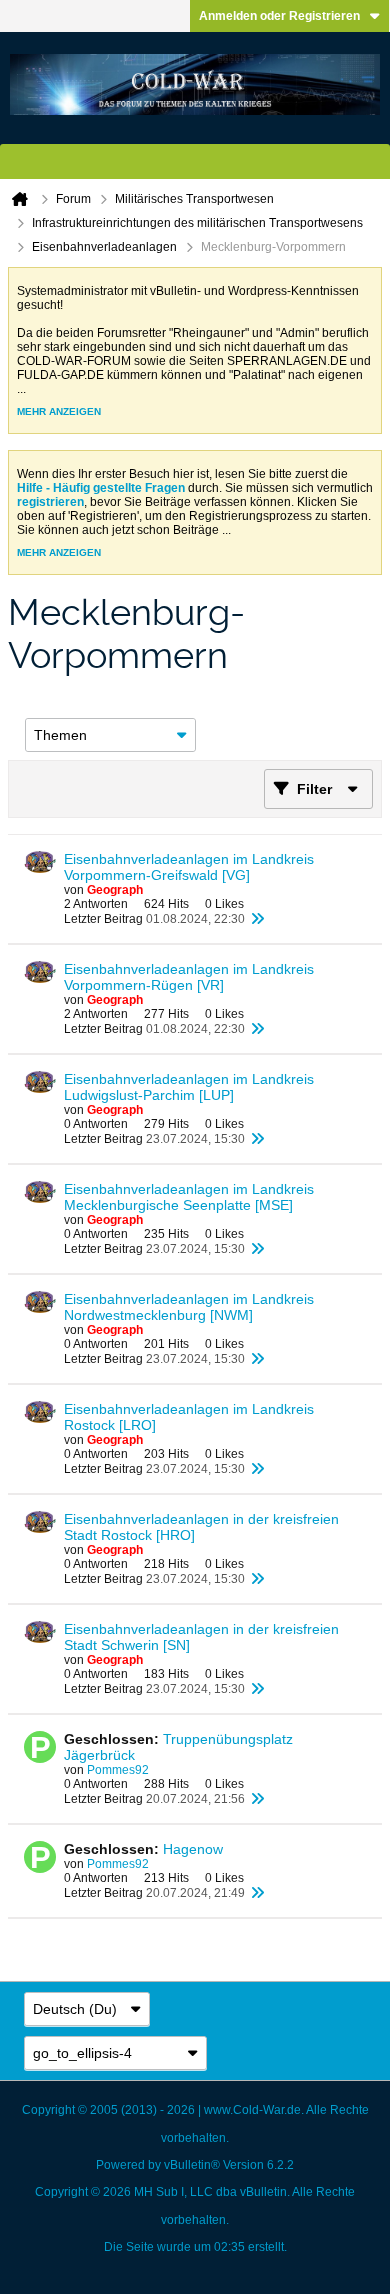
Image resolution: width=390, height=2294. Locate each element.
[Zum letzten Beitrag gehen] (257, 919)
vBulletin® (192, 2165)
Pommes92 (118, 1770)
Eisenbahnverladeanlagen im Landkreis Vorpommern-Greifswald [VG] (189, 867)
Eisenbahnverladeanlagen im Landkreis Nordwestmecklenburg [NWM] (189, 1307)
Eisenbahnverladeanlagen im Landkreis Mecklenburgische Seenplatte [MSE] (189, 1197)
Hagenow (193, 1849)
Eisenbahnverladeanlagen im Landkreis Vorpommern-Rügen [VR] (189, 977)
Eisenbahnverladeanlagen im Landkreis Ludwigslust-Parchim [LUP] (189, 1087)
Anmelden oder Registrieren (279, 16)
